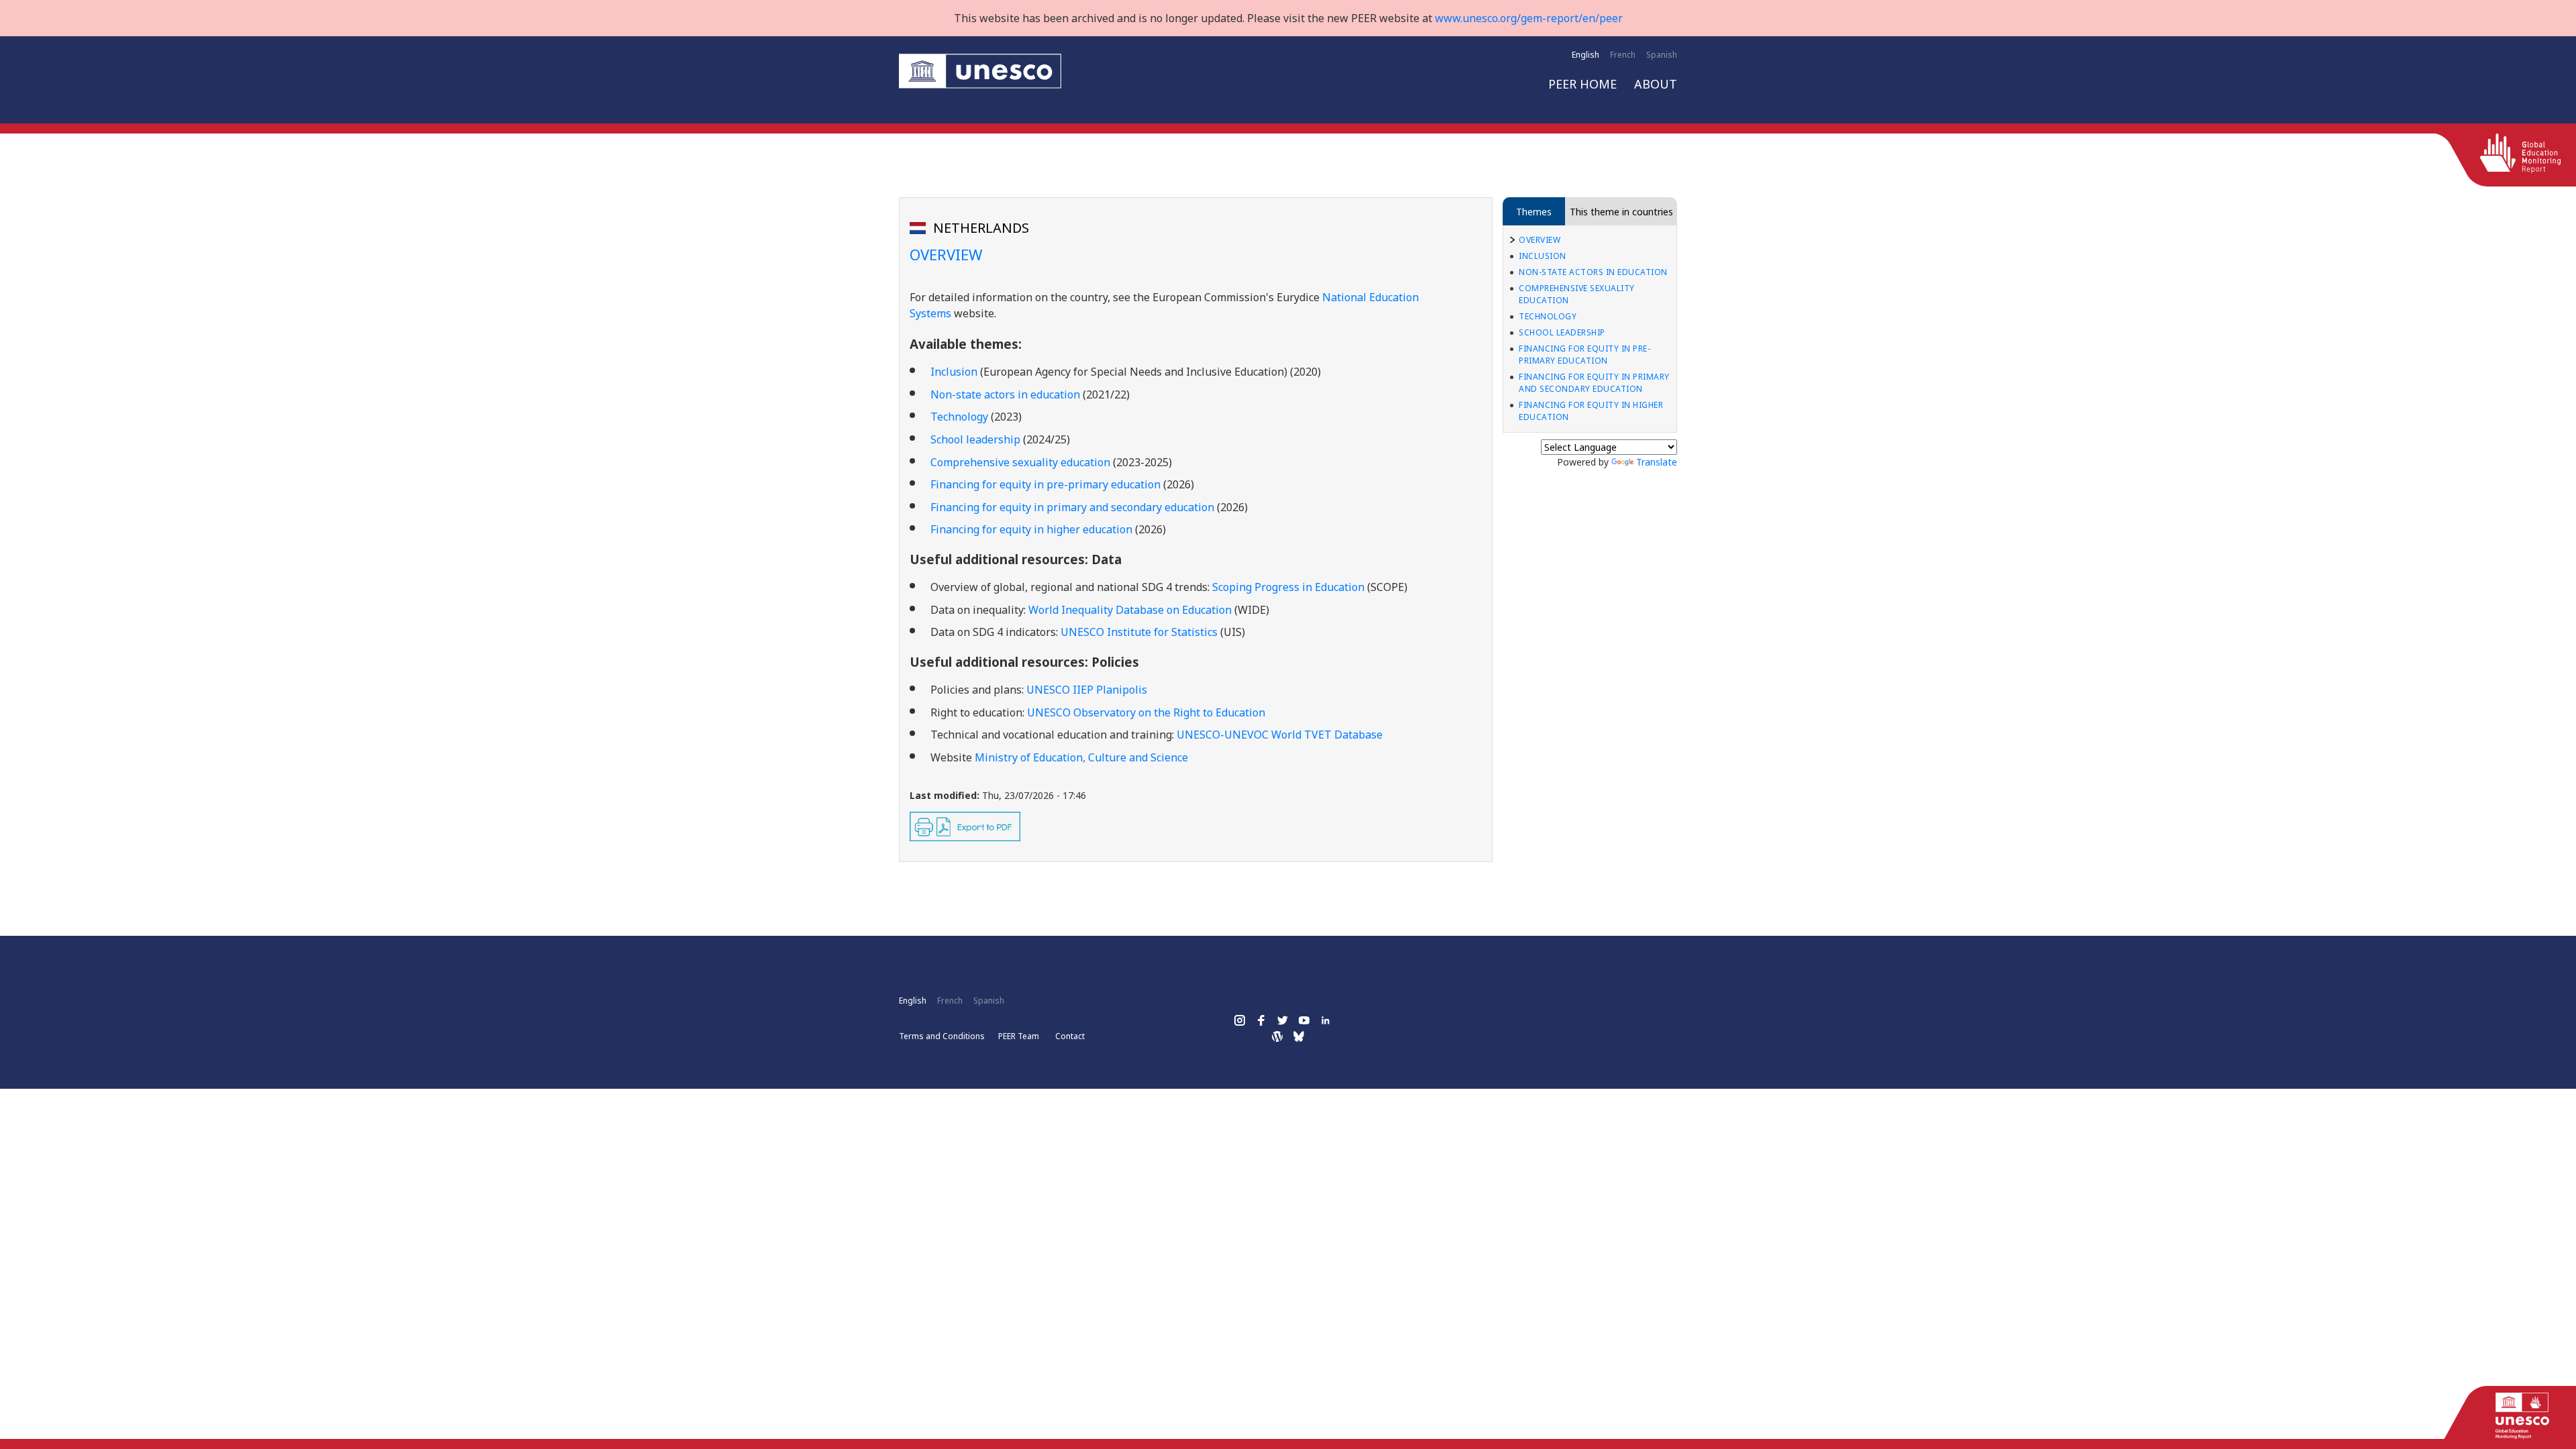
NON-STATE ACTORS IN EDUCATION (1593, 272)
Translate (1657, 462)
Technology (1548, 316)
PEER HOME (1582, 84)
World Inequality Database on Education (1131, 610)
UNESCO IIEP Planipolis (1088, 690)
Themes (1534, 212)
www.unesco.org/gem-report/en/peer (1529, 18)
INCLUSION (1543, 256)
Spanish (1662, 55)
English (1586, 55)
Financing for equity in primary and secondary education (1594, 383)
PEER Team (1019, 1036)
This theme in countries (1621, 212)
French (1623, 55)
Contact (1070, 1036)
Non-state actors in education (1005, 394)
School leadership (1562, 332)
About (1656, 84)
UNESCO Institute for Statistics (1139, 632)
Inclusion (954, 372)
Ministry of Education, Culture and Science (1081, 757)
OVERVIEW (1540, 240)
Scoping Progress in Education (1290, 587)
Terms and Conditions (942, 1036)
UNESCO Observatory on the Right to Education (1146, 712)
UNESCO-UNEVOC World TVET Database (1280, 735)
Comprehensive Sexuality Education (1577, 294)
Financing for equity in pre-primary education (1585, 355)
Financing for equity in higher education (1591, 411)
